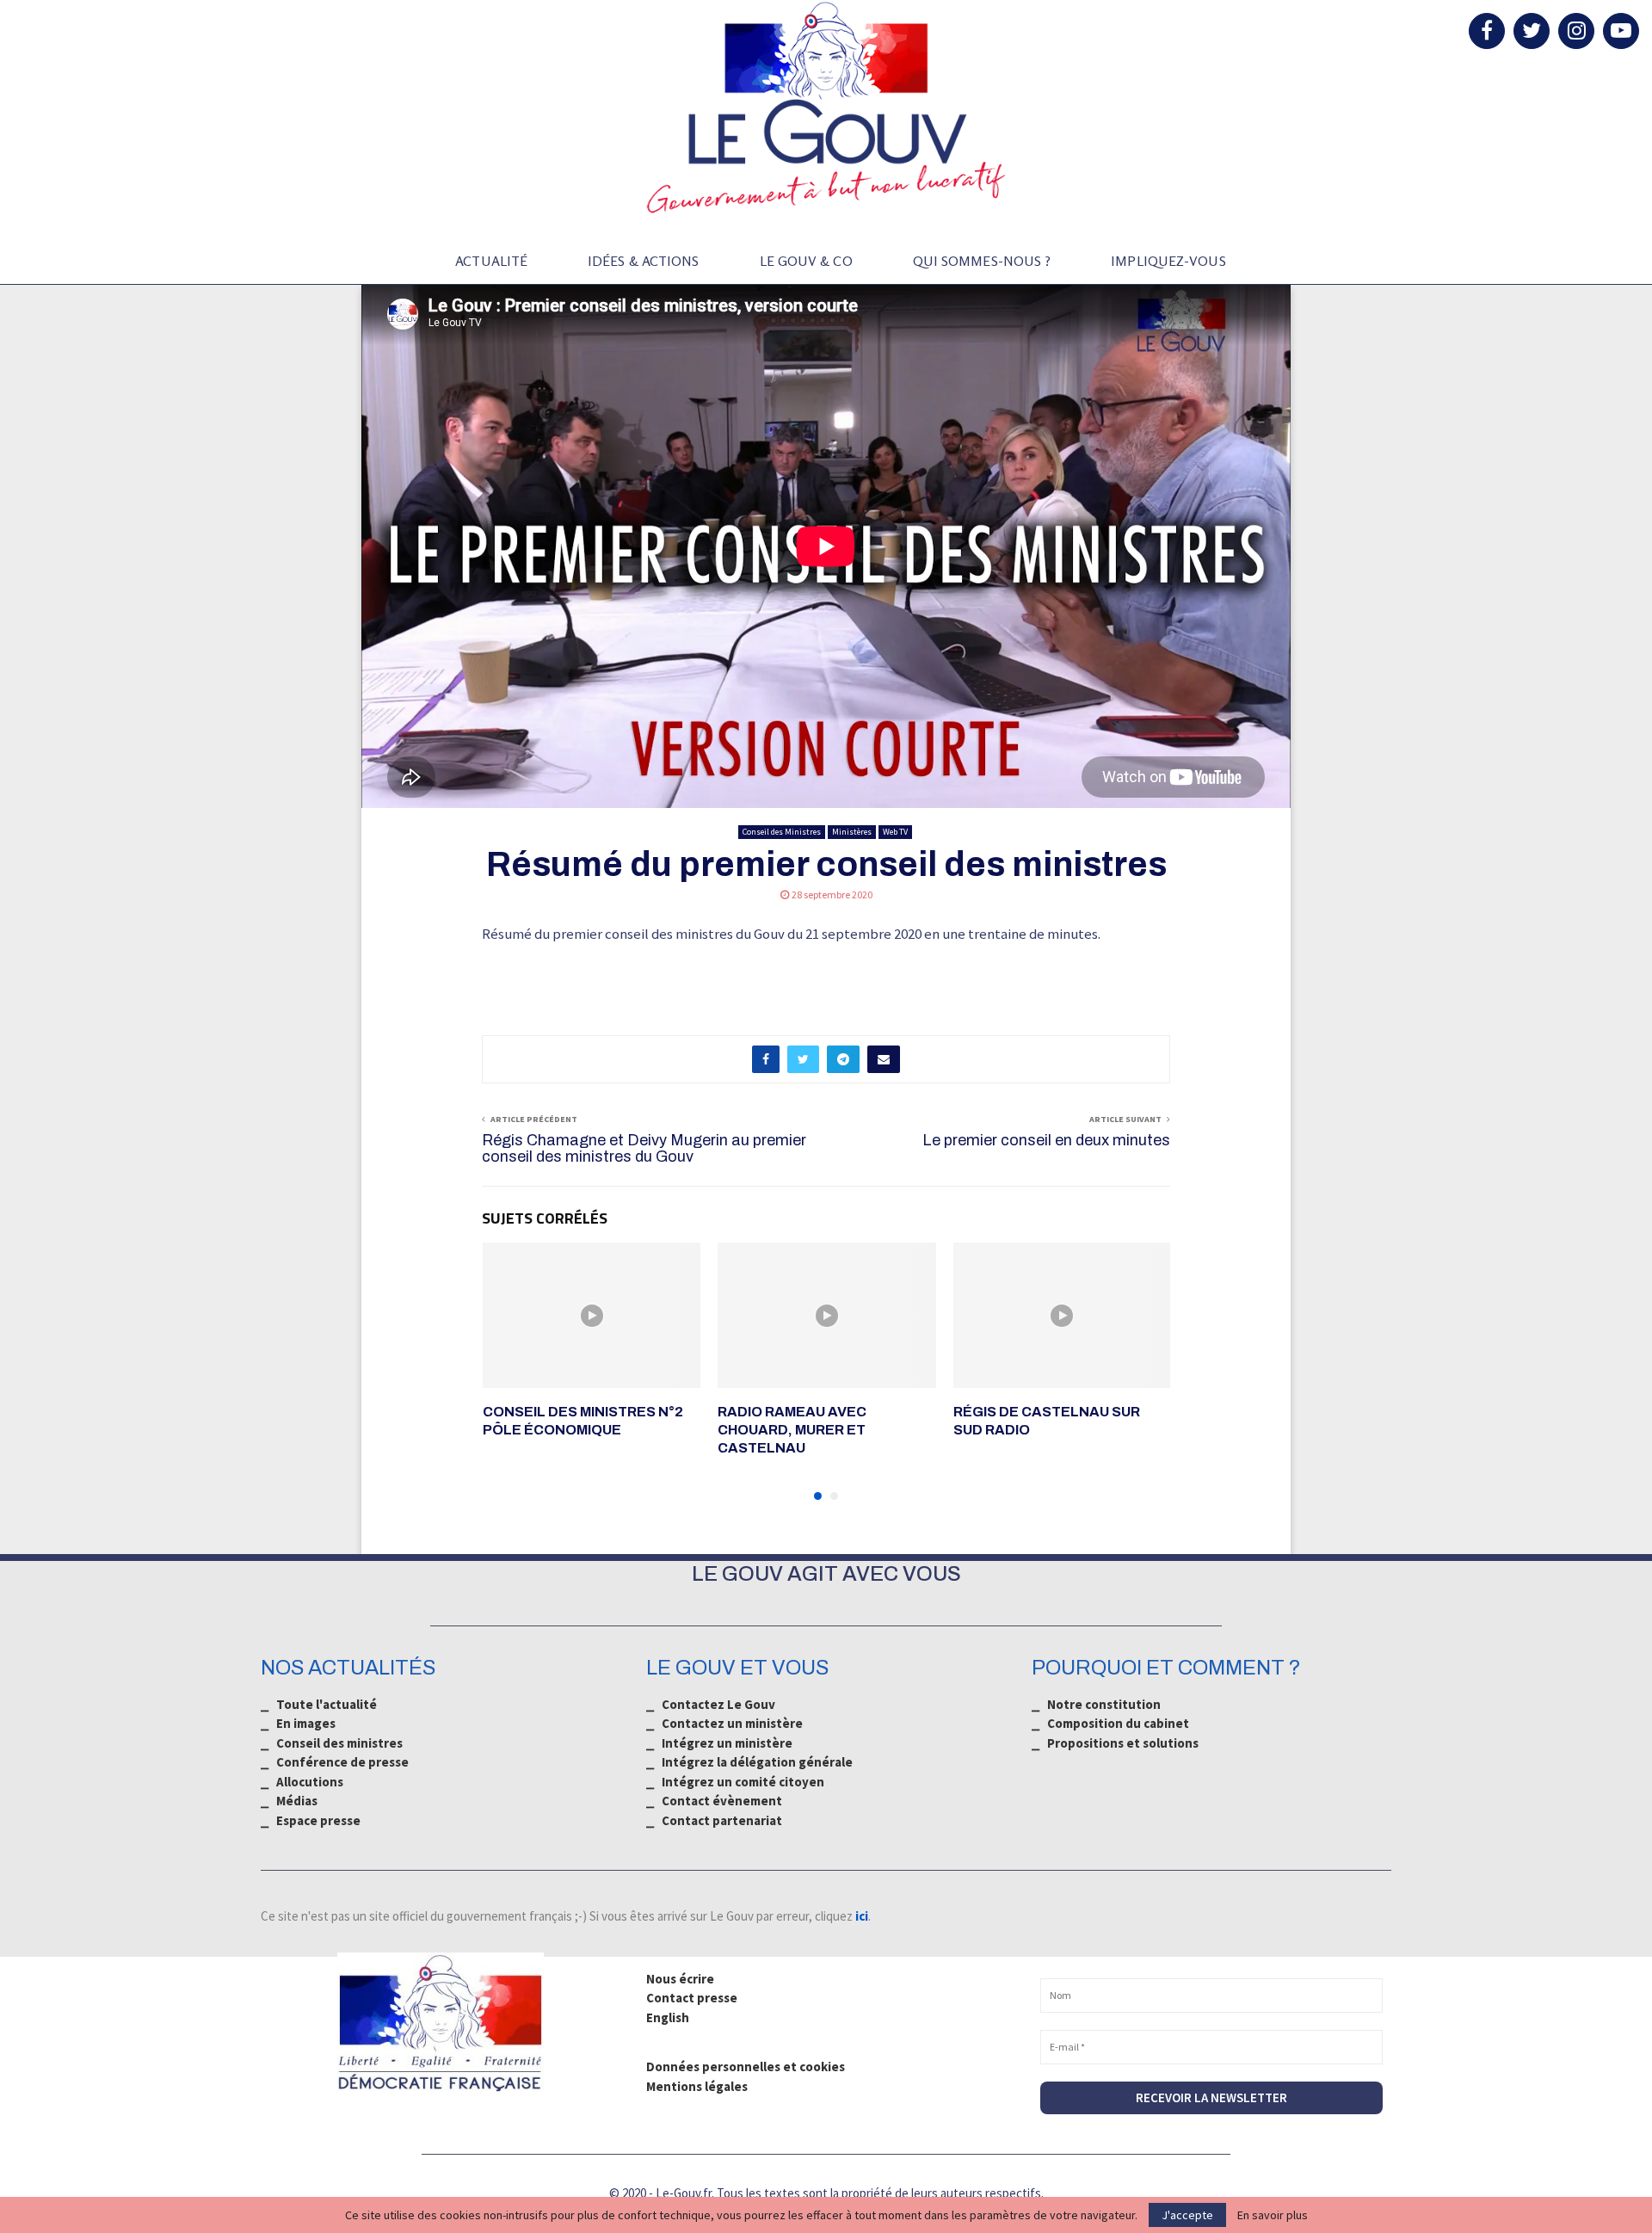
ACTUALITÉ (491, 261)
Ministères (852, 832)
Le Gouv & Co (806, 261)
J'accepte (1187, 2215)
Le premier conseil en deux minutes (1046, 1140)
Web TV (895, 832)
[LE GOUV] (826, 108)
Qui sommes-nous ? (982, 261)
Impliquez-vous (1168, 261)
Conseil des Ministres (782, 832)
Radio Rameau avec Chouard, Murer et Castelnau (792, 1430)
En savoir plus (1273, 2215)
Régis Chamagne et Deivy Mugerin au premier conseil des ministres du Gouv (644, 1149)
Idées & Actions (644, 261)
